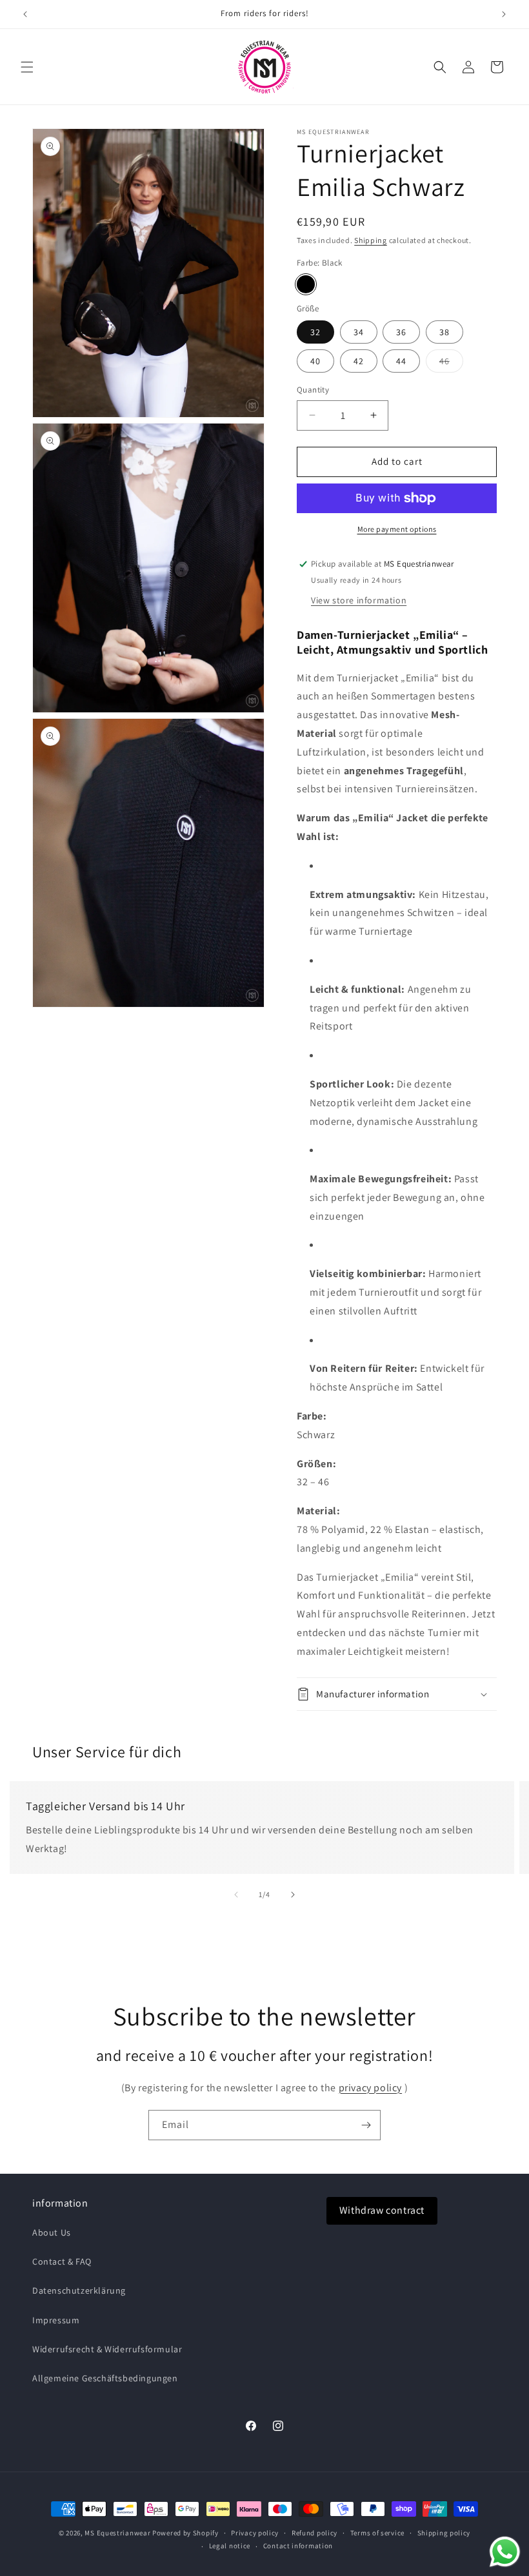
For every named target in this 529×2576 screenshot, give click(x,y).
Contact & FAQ (62, 2261)
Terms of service (377, 2533)
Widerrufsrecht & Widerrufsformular (107, 2349)
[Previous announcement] (25, 14)
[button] (27, 67)
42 (359, 361)
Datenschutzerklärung (79, 2290)
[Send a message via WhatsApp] (505, 2552)
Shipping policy (444, 2533)
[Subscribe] (366, 2125)
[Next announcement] (504, 14)
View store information (359, 600)
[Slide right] (293, 1895)
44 (401, 361)
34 (359, 332)
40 (315, 361)
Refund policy (314, 2533)
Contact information (298, 2546)
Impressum (56, 2320)
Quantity (313, 390)
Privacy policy (255, 2533)
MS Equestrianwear (117, 2533)
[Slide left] (236, 1895)
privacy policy (370, 2088)
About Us (52, 2232)
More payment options (397, 529)
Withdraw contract (382, 2210)
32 (315, 332)
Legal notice (230, 2546)
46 (451, 364)
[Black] (306, 284)
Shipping (371, 240)
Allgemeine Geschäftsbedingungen (105, 2378)
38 (444, 332)
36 (401, 332)
